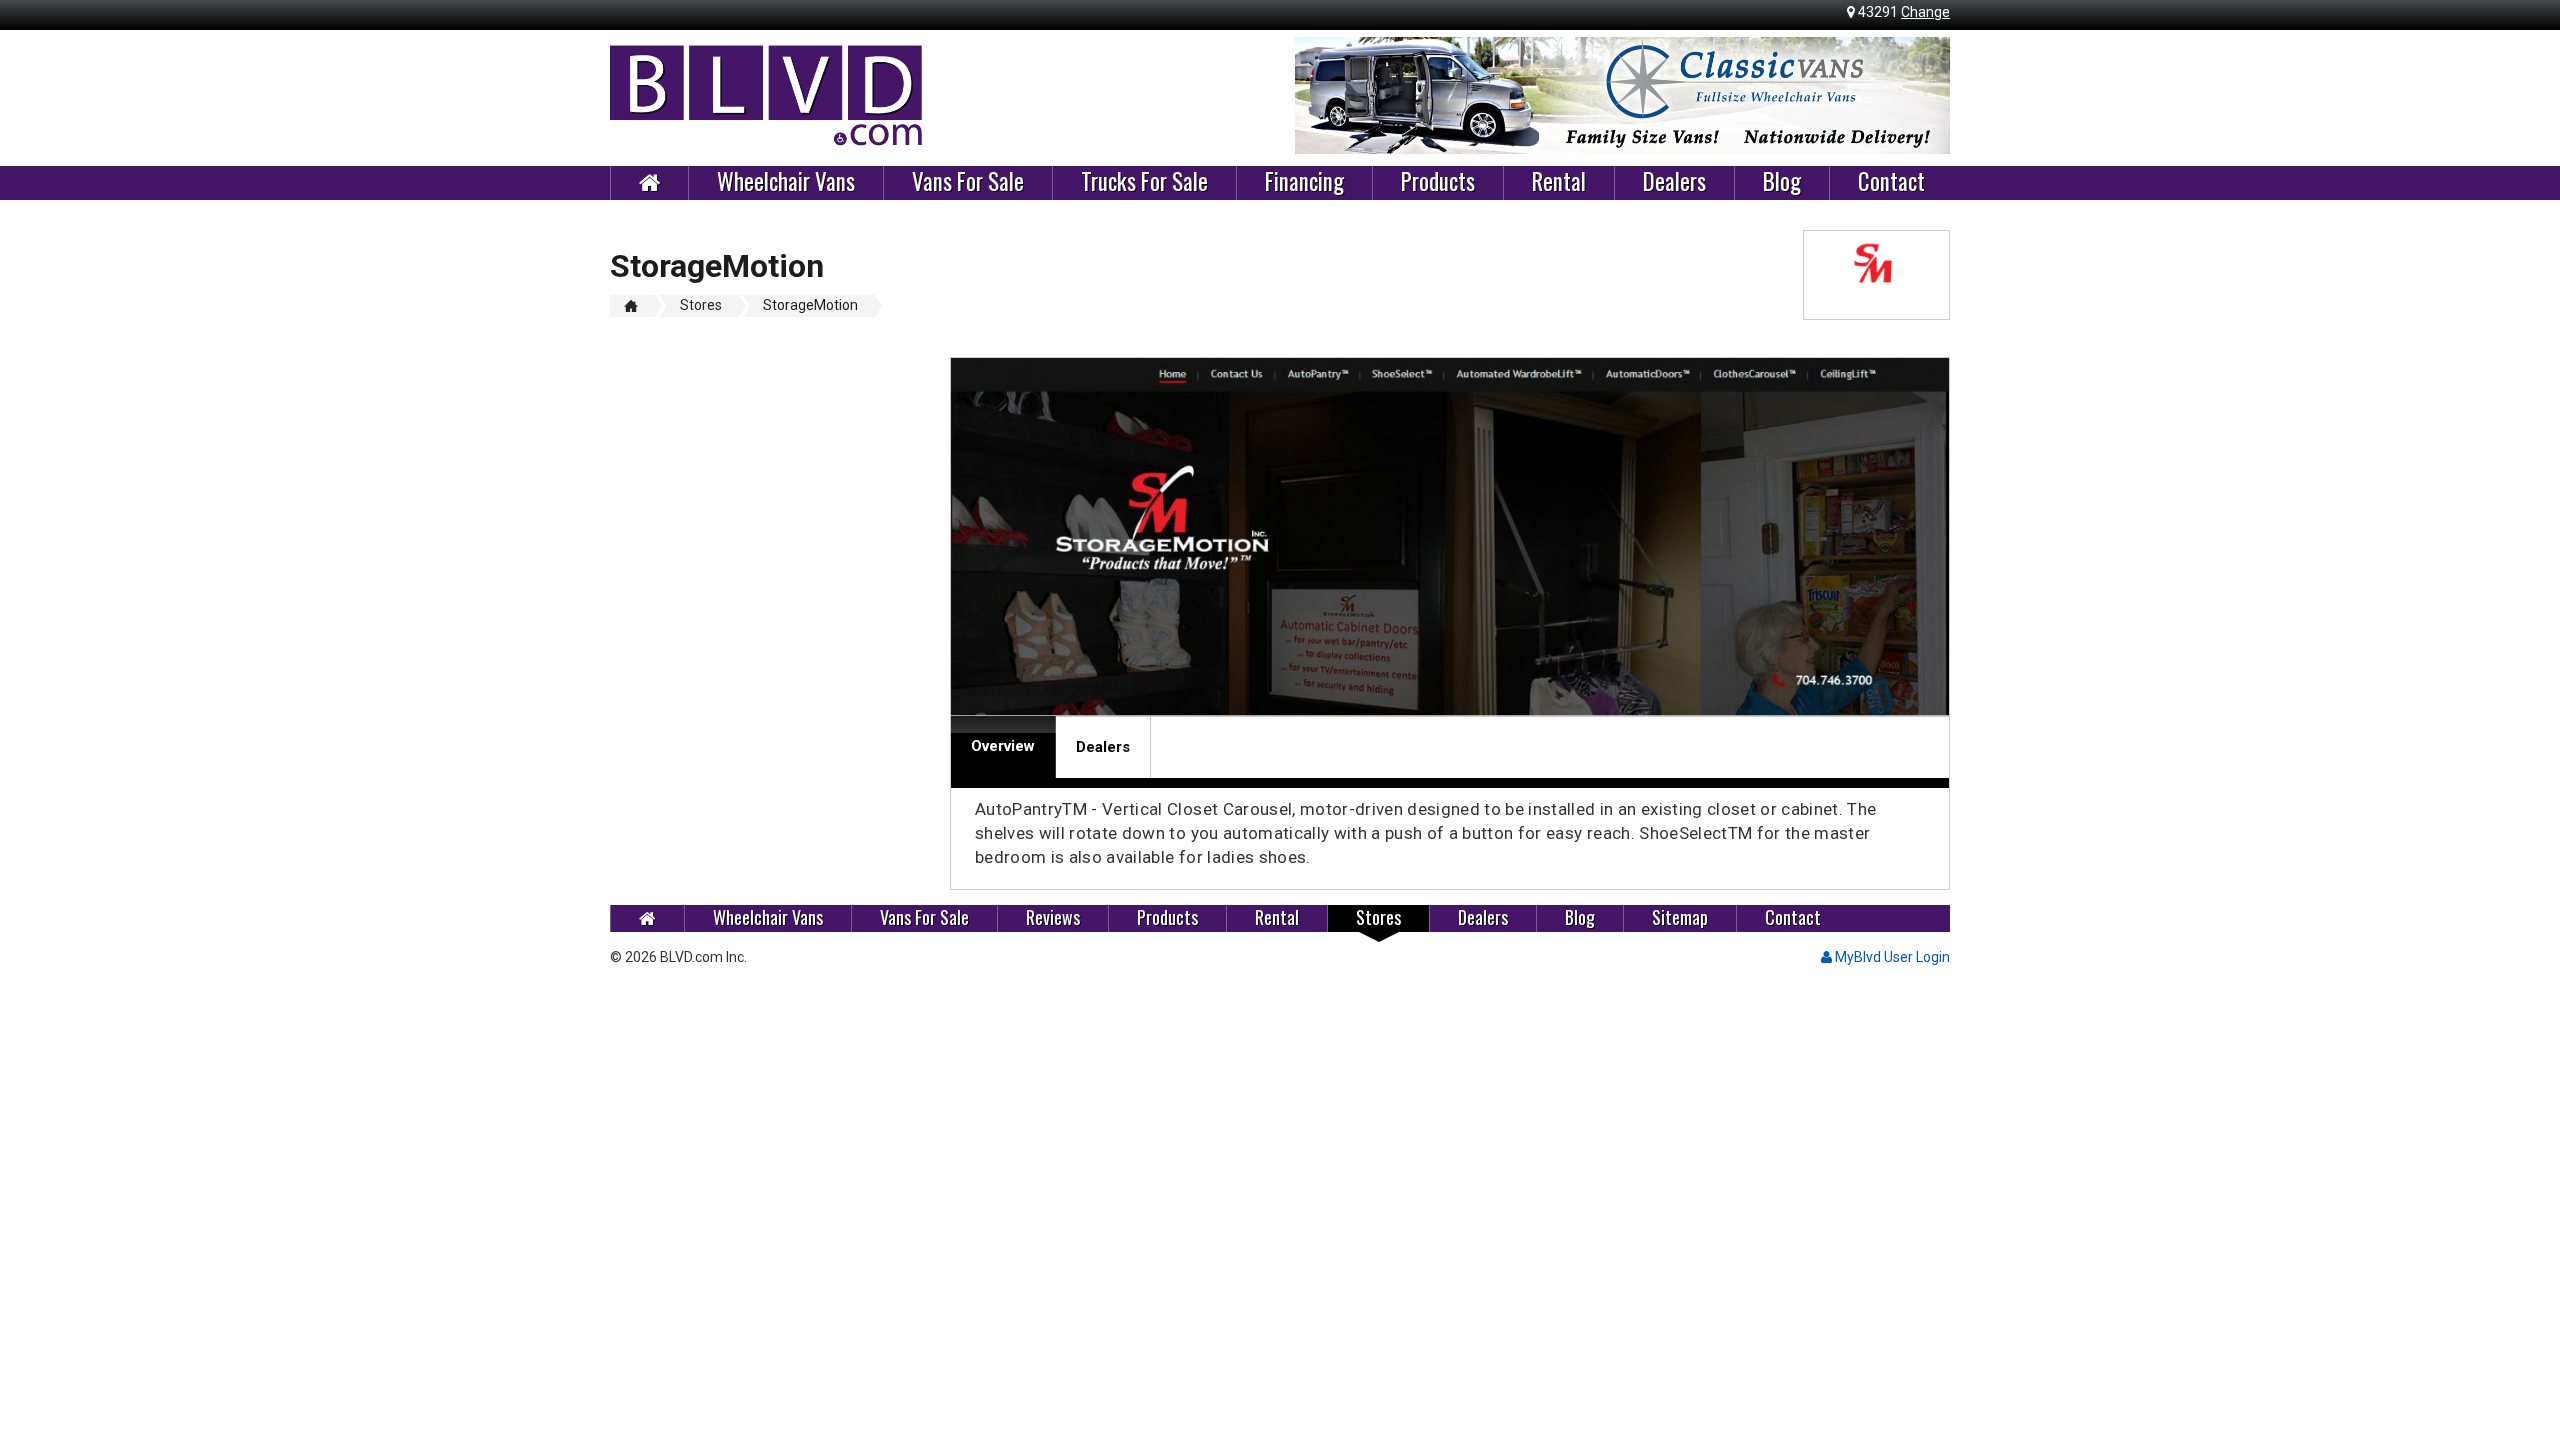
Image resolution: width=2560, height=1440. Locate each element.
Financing (1304, 182)
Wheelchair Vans (786, 182)
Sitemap (1680, 917)
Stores (1378, 917)
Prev (1321, 96)
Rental (1559, 182)
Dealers (1674, 182)
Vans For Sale (968, 182)
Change (1925, 12)
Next (1924, 96)
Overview (1003, 746)
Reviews (1053, 917)
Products (1438, 182)
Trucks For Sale (1144, 182)
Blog (1782, 182)
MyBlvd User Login (1891, 957)
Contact (1891, 182)
